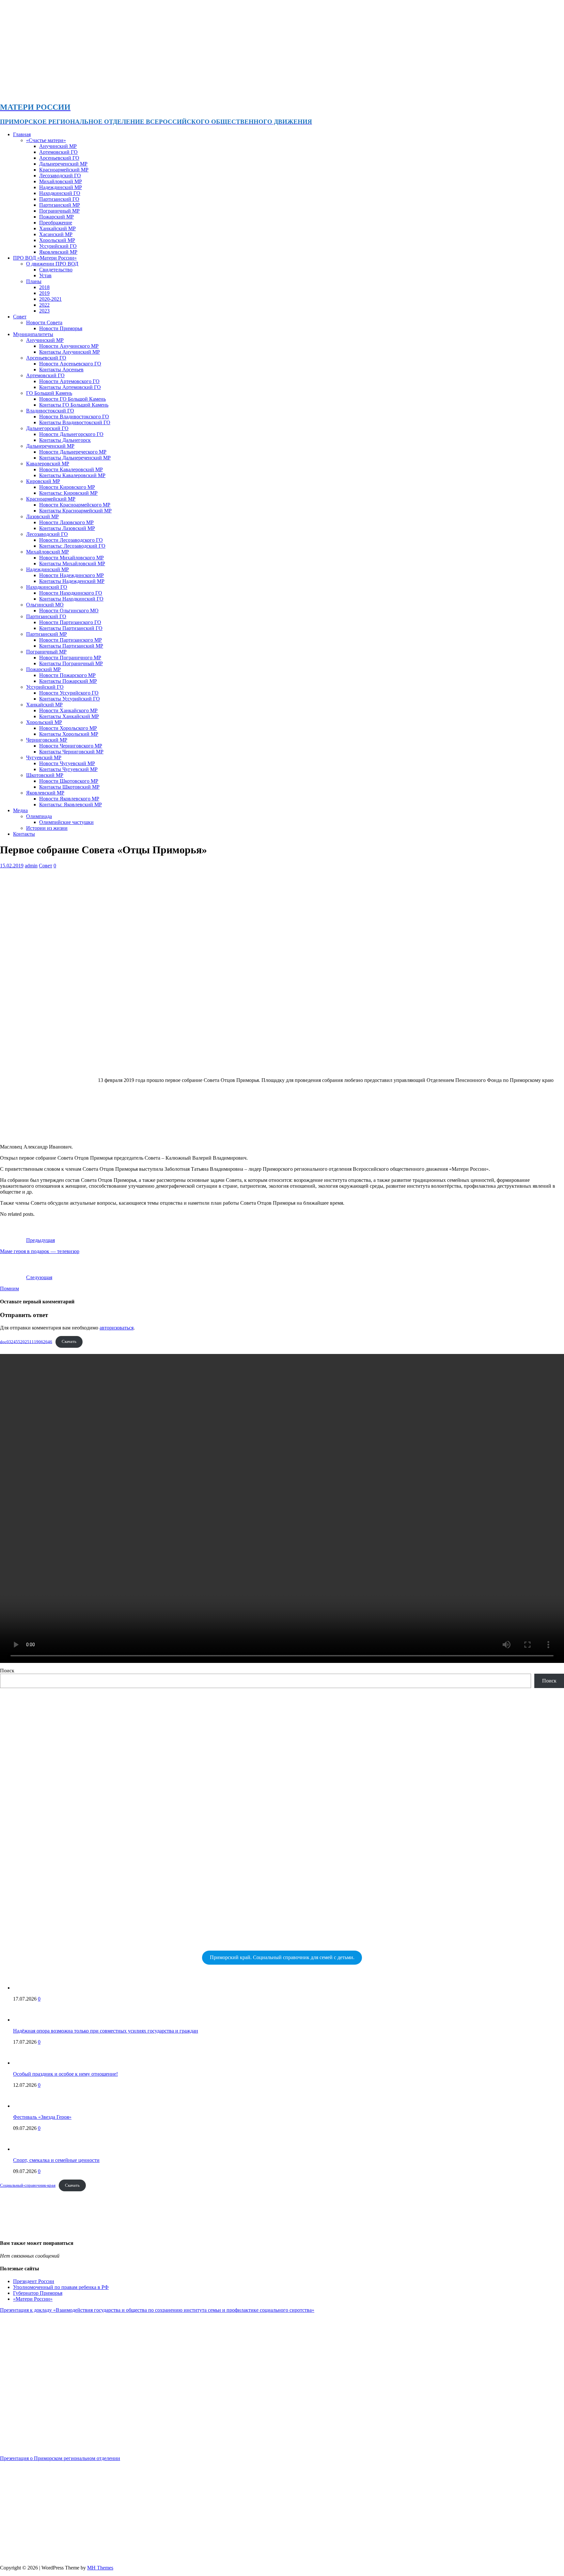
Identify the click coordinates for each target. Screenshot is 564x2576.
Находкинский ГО (60, 193)
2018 (44, 287)
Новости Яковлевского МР (69, 799)
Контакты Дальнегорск (65, 440)
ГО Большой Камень (49, 393)
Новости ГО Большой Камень (72, 399)
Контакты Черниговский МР (71, 752)
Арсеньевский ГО (59, 158)
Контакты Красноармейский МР (75, 511)
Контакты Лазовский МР (67, 528)
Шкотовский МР (45, 775)
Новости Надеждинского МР (71, 575)
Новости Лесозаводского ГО (71, 540)
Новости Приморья (61, 328)
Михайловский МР (61, 181)
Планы (34, 281)
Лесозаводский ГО (60, 176)
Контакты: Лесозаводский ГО (72, 546)
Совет (20, 317)
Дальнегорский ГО (47, 428)
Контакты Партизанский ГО (71, 628)
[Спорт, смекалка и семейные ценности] (26, 2149)
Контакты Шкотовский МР (69, 787)
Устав (45, 275)
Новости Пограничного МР (70, 658)
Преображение (56, 223)
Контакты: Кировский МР (68, 493)
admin (31, 866)
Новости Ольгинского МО (69, 611)
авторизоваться (117, 1328)
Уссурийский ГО (58, 246)
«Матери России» (33, 2299)
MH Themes (100, 2568)
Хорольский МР (57, 240)
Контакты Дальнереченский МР (75, 458)
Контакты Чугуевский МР (68, 769)
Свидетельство (56, 270)
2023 (44, 311)
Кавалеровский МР (48, 464)
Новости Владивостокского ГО (74, 417)
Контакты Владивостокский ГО (75, 422)
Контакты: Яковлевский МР (70, 805)
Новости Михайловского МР (71, 558)
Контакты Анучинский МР (70, 352)
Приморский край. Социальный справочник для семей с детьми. (282, 1957)
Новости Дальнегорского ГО (71, 434)
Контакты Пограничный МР (71, 663)
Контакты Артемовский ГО (70, 387)
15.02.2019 (12, 866)
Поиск (7, 1671)
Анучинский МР (58, 146)
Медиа (20, 810)
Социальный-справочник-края (28, 2185)
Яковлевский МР (58, 252)
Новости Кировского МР (67, 487)
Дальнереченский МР (63, 164)
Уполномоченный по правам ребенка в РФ (61, 2287)
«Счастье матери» (46, 140)
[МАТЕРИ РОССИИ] (206, 93)
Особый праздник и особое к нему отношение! (65, 2074)
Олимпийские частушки (66, 822)
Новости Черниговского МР (71, 746)
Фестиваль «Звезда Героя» (42, 2117)
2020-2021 (50, 299)
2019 (44, 293)
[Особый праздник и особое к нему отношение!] (26, 2063)
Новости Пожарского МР (67, 675)
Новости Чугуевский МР (67, 763)
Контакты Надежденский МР (72, 581)
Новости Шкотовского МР (69, 781)
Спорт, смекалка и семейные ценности (56, 2160)
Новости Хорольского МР (68, 728)
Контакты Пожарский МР (68, 681)
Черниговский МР (47, 740)
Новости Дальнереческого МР (73, 452)
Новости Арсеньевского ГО (70, 364)
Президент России (34, 2281)
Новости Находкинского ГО (71, 593)
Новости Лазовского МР (66, 522)
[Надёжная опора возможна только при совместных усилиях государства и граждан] (26, 2020)
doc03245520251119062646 (26, 1342)
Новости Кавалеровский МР (71, 469)
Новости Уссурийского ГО (69, 693)
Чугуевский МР (44, 757)
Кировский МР (43, 481)
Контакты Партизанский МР (71, 646)
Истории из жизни (47, 828)
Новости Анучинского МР (69, 346)
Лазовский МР (42, 516)
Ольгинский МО (45, 605)
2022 (44, 305)
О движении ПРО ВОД (52, 264)
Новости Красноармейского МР (75, 505)
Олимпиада (39, 816)
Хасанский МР (56, 234)
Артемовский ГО (58, 152)
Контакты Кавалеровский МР (72, 475)
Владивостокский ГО (50, 411)
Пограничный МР (59, 211)
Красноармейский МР (64, 170)
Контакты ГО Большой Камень (74, 405)
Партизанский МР (60, 205)
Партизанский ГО (59, 199)
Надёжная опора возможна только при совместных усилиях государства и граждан (106, 2031)
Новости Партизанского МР (70, 640)
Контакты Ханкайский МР (69, 716)
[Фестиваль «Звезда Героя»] (26, 2106)
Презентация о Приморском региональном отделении (60, 2458)
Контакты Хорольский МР (69, 734)
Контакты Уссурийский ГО (70, 699)
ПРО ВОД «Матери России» (45, 258)
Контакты (24, 834)
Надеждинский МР (61, 187)
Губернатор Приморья (38, 2293)
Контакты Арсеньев (61, 370)
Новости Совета (44, 322)
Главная (22, 134)
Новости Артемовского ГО (69, 381)
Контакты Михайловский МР (72, 563)
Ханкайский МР (57, 228)
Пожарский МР (56, 217)
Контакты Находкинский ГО (71, 599)
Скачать (69, 1342)
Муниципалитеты (33, 334)
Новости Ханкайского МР (68, 710)
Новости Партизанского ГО (70, 622)
